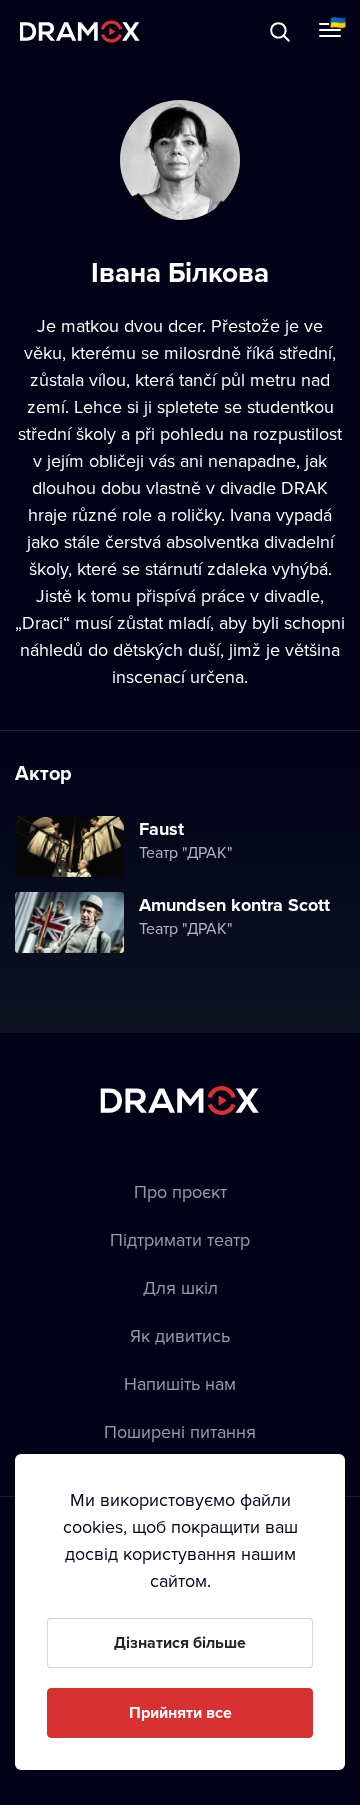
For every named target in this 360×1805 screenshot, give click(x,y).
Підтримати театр (180, 1239)
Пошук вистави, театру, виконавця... (217, 31)
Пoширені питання (180, 1431)
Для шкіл (180, 1287)
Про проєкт (180, 1191)
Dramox (80, 31)
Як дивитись (180, 1335)
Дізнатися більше (180, 1642)
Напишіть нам (180, 1383)
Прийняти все (180, 1712)
